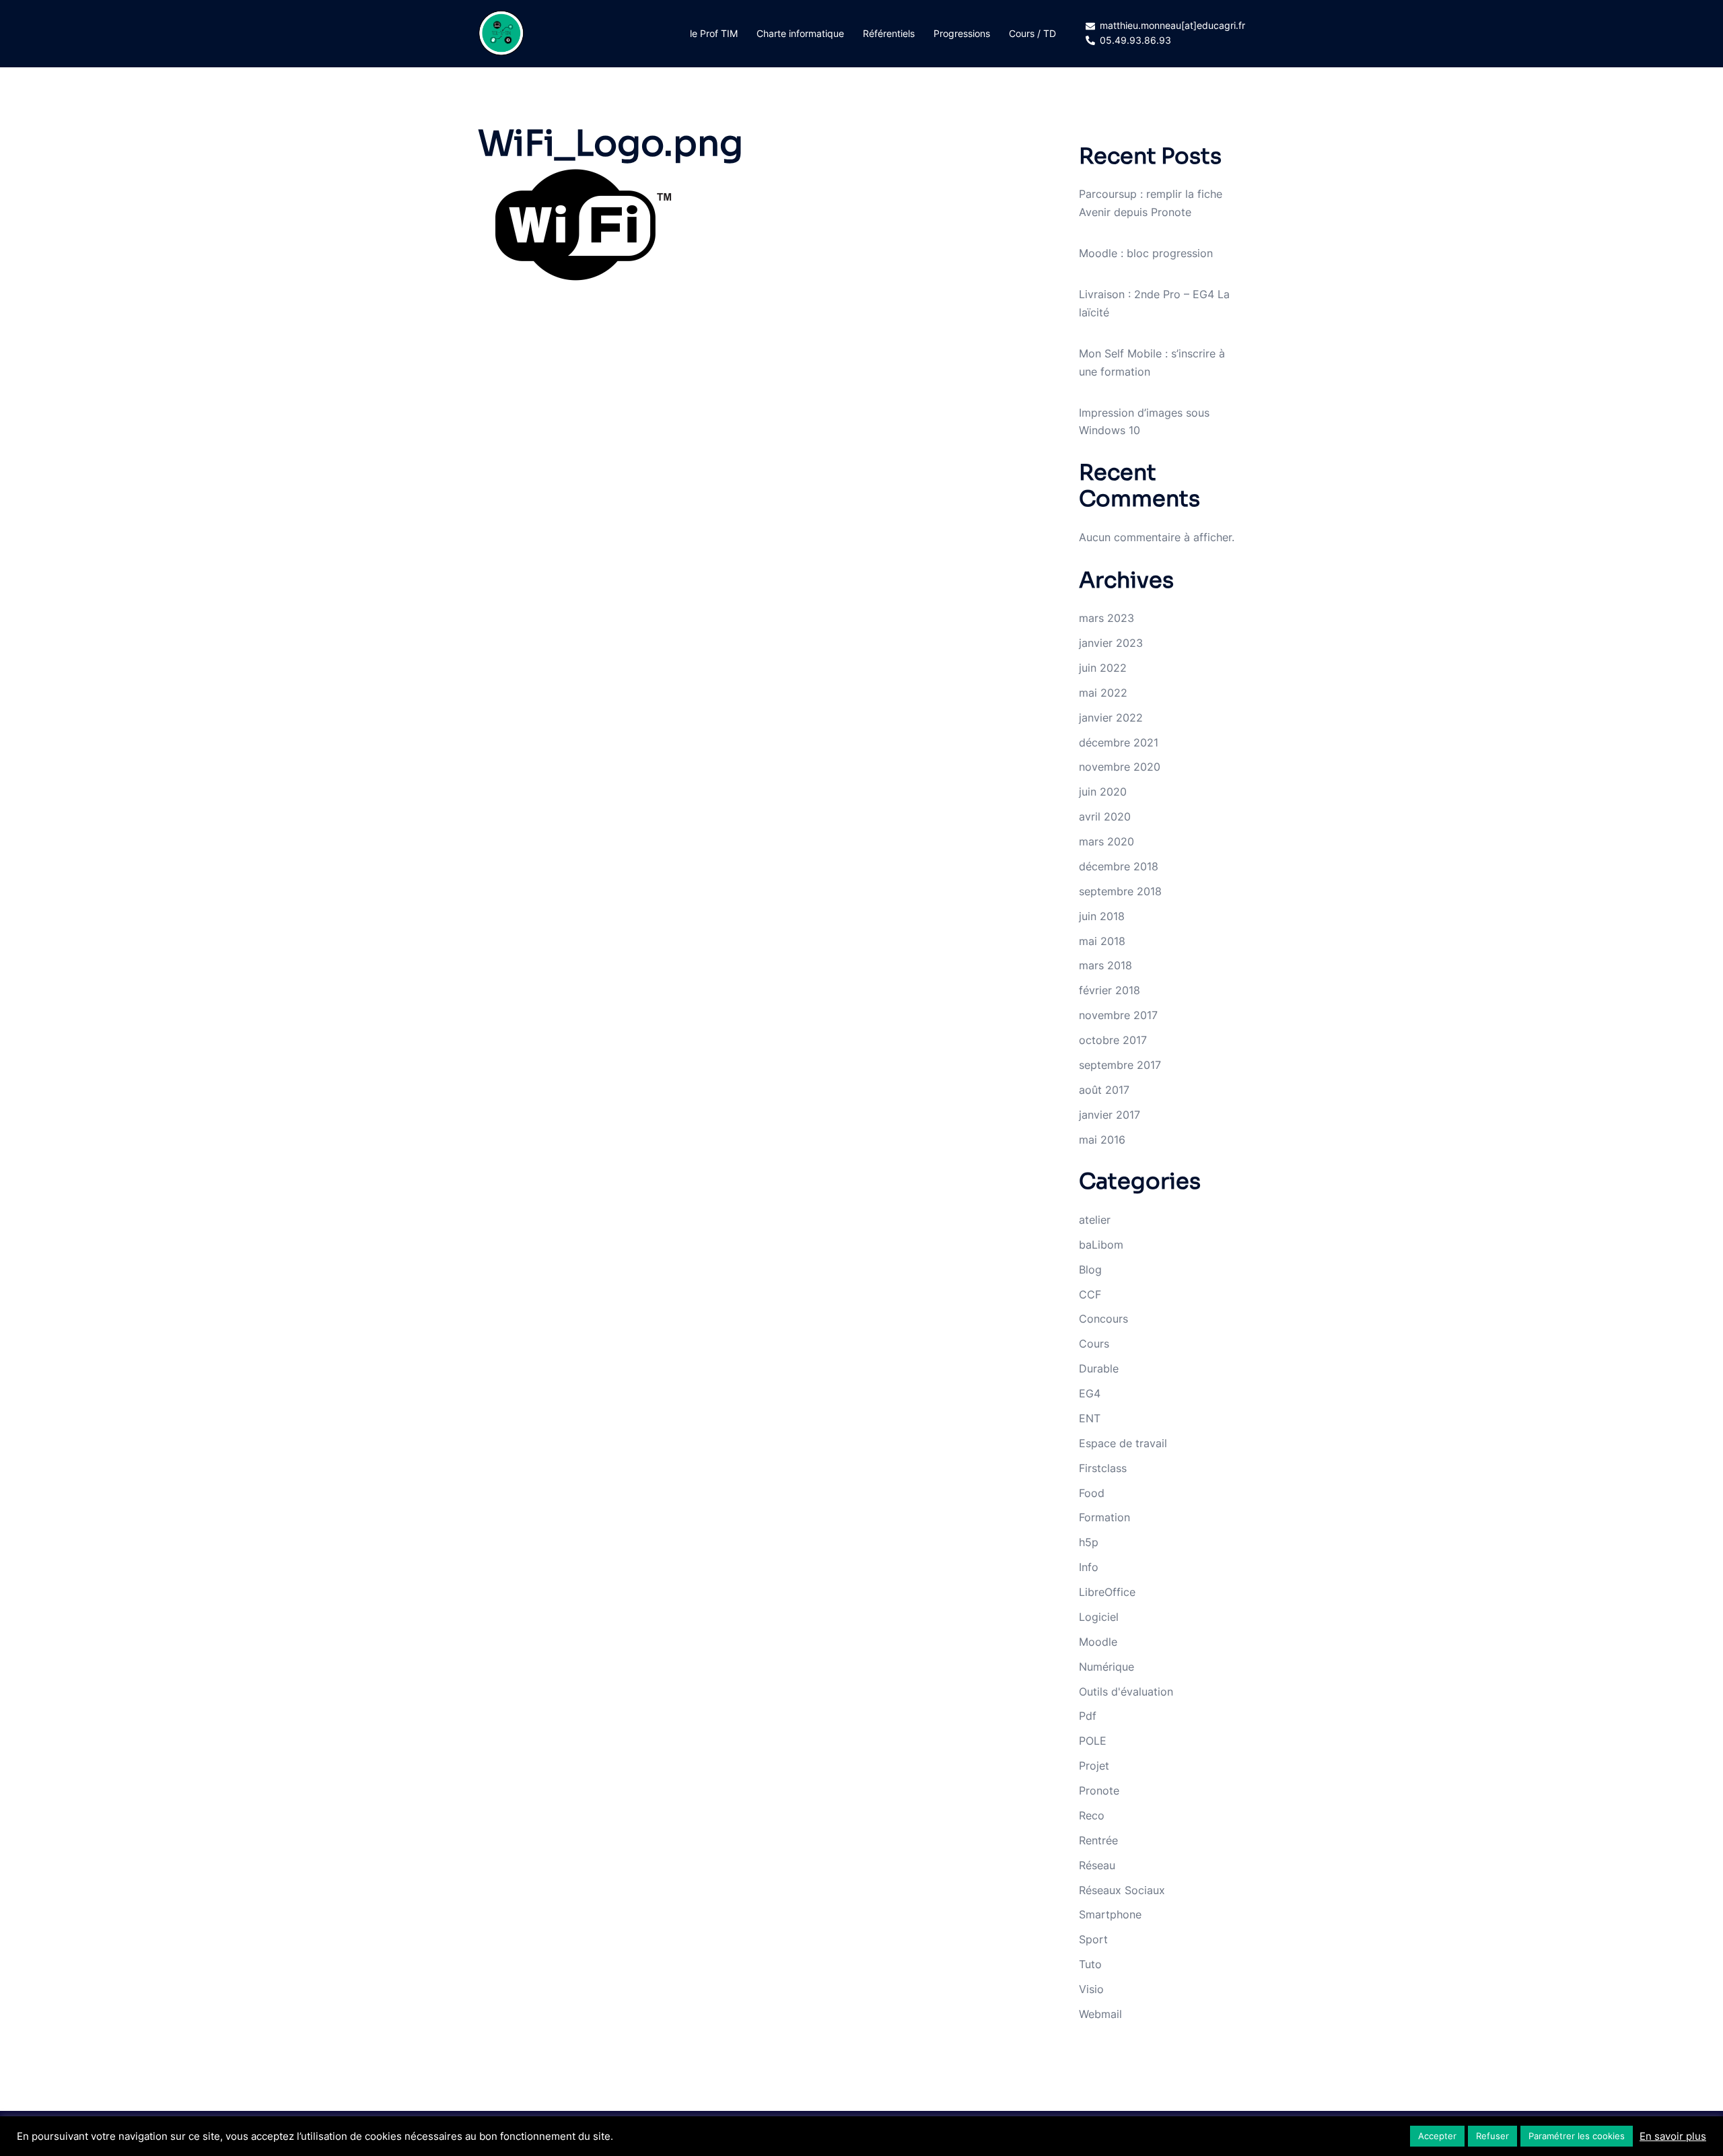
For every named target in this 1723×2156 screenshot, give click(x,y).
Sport (1093, 1939)
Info (1089, 1567)
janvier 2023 (1111, 643)
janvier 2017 (1110, 1115)
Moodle (1098, 1642)
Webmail (1100, 2014)
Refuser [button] (1492, 2136)
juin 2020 (1103, 792)
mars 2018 (1105, 965)
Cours (1094, 1344)
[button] (579, 225)
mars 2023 (1106, 618)
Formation (1104, 1517)
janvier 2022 (1111, 718)
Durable (1099, 1368)
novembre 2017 (1118, 1015)
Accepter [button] (1437, 2136)
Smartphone (1110, 1914)
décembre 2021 (1119, 742)
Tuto (1090, 1964)
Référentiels (889, 33)
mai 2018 (1102, 941)
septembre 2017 (1120, 1065)
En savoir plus (1673, 2136)
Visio (1091, 1989)
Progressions (962, 33)
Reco (1092, 1815)
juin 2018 (1102, 916)
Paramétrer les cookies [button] (1577, 2136)
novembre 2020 (1120, 767)
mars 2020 (1106, 841)
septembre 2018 (1120, 891)
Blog (1090, 1270)
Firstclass (1103, 1468)
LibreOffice (1107, 1592)
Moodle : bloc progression (1146, 253)
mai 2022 (1103, 693)
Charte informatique (800, 33)
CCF (1090, 1294)
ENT (1090, 1418)
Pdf (1088, 1716)
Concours (1103, 1319)
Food (1092, 1493)
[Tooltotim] (501, 32)
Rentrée (1098, 1840)
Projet (1094, 1766)
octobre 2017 (1113, 1040)
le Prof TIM (714, 33)
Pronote (1099, 1790)
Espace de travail (1123, 1443)
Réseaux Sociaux (1122, 1890)
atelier (1095, 1220)
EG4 (1090, 1393)
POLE (1093, 1741)
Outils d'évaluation (1126, 1692)
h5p (1089, 1542)
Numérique (1106, 1667)
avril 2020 (1105, 816)
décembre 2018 (1119, 866)
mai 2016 (1102, 1140)
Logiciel (1099, 1617)
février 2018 (1110, 990)
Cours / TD (1032, 33)
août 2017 (1104, 1090)
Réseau (1097, 1865)
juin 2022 (1103, 668)
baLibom (1101, 1245)
